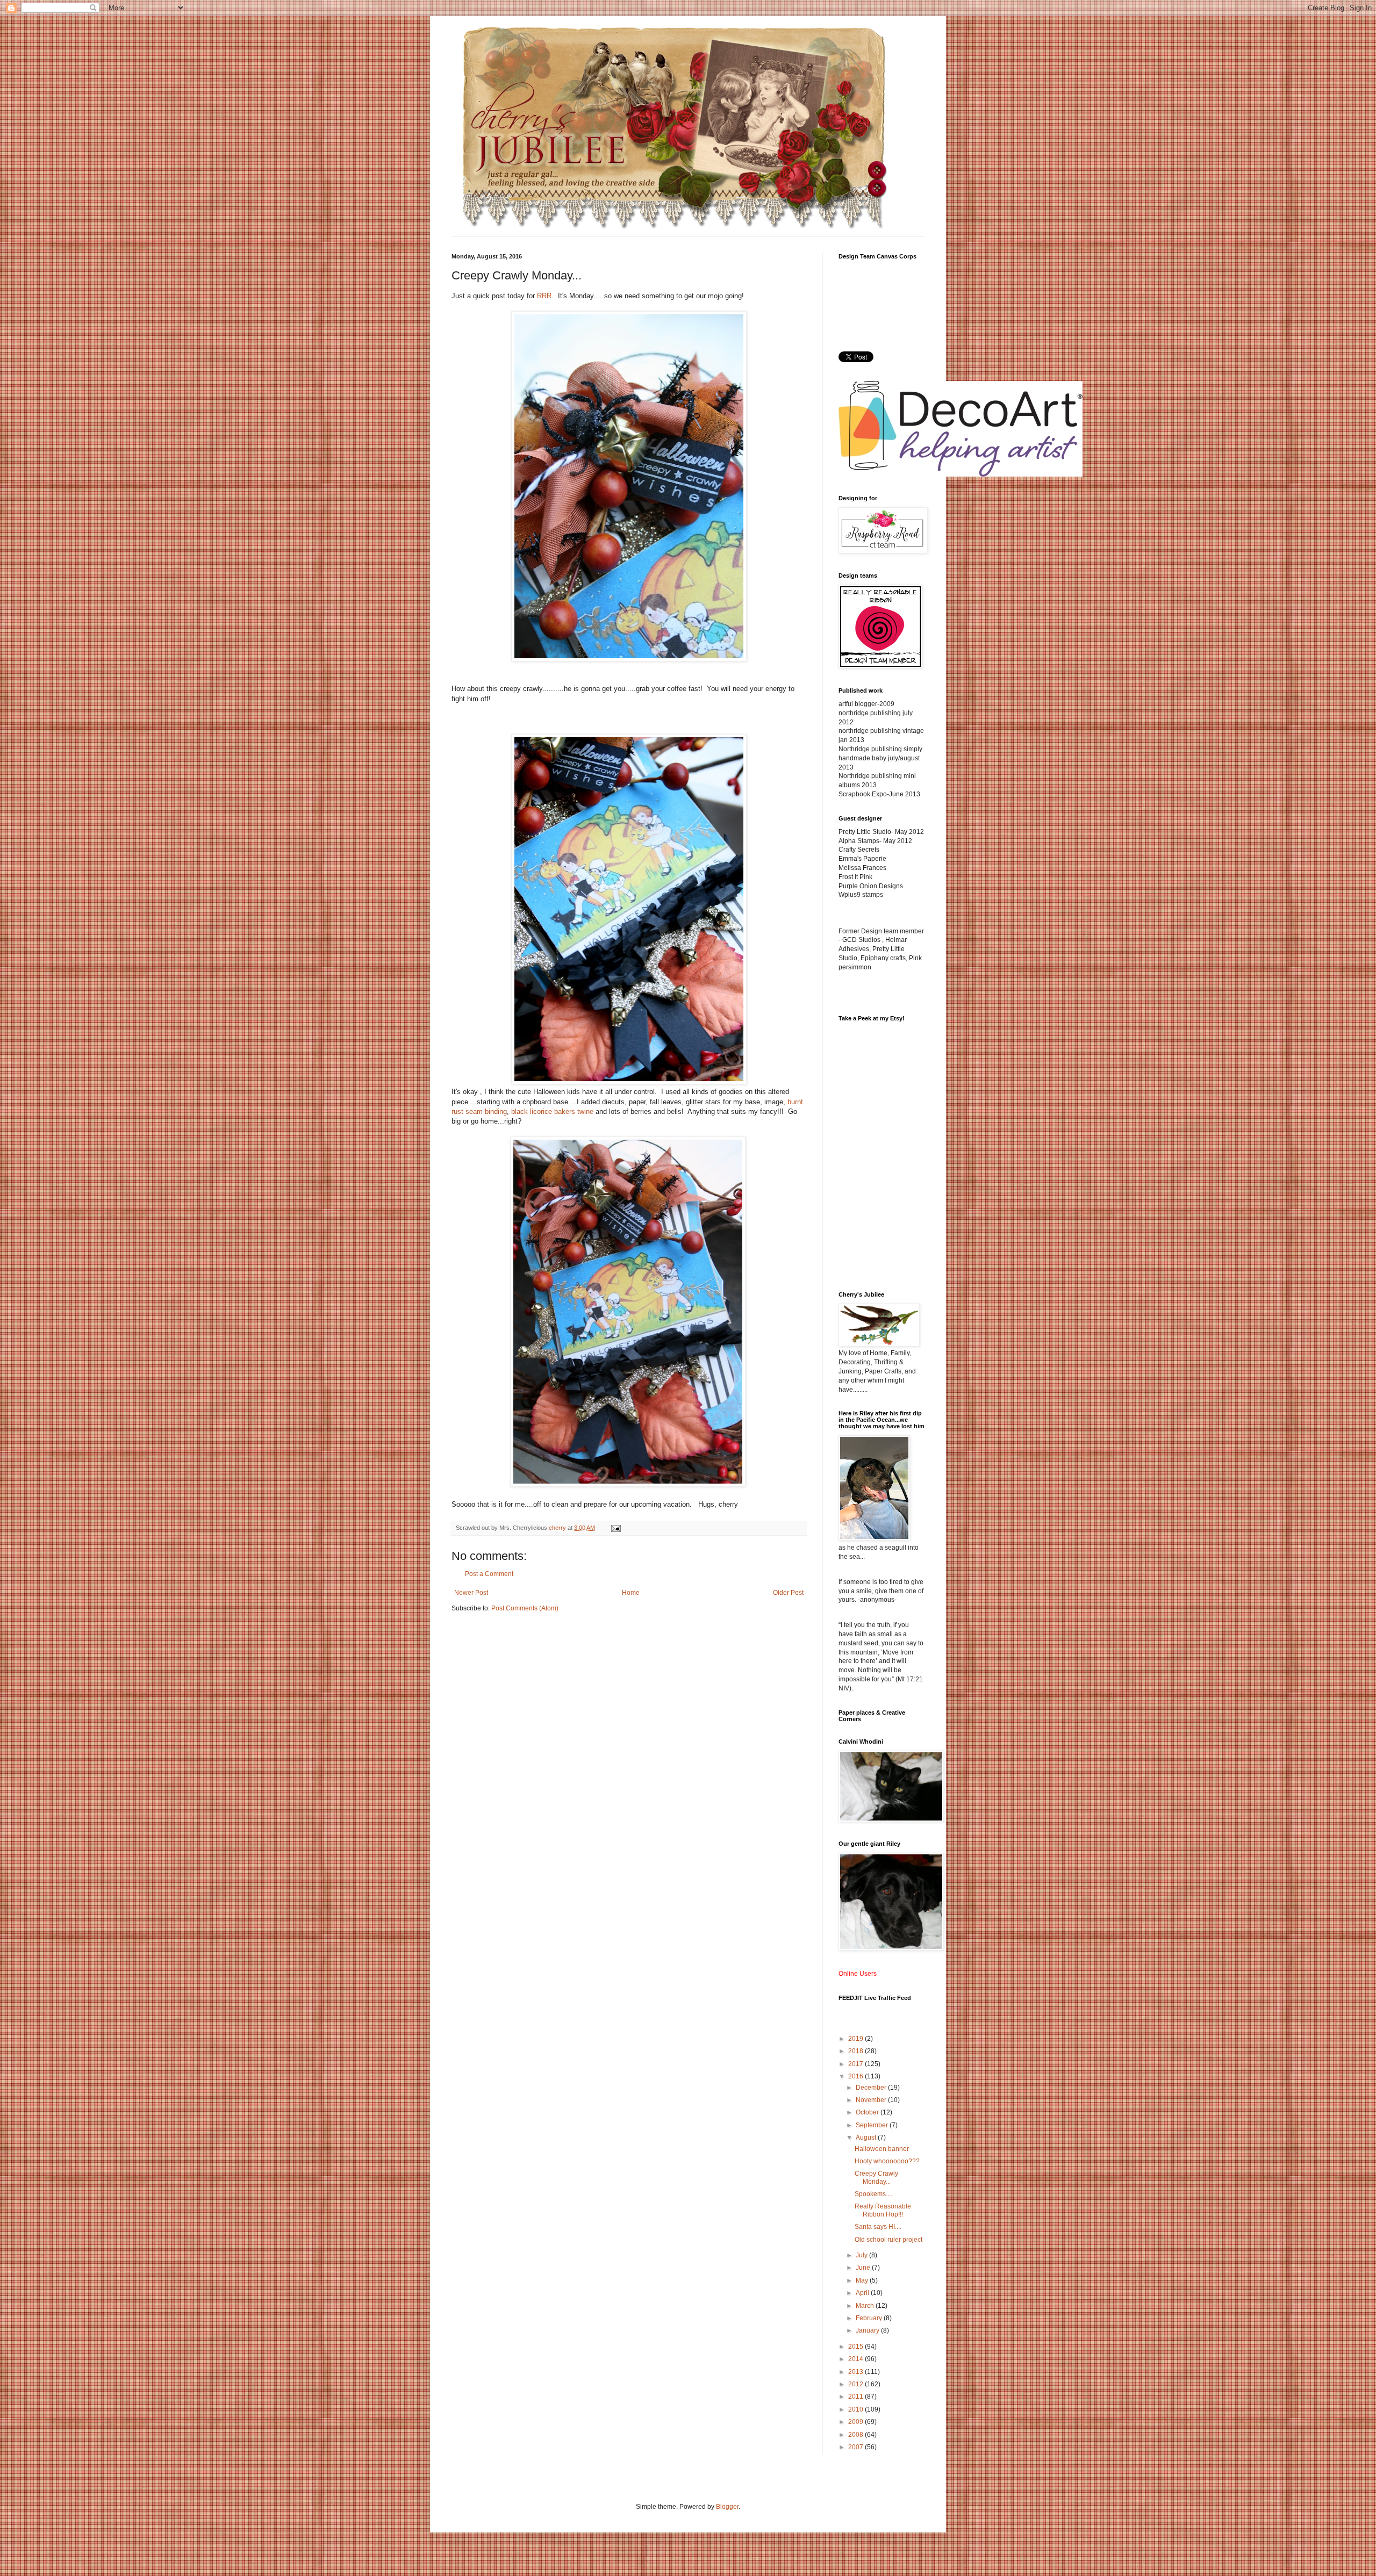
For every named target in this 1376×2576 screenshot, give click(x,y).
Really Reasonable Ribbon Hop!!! (883, 2210)
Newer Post (471, 1593)
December (872, 2088)
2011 (857, 2397)
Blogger (727, 2507)
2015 (857, 2347)
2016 (857, 2076)
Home (631, 1593)
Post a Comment (489, 1574)
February (870, 2318)
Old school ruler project (888, 2240)
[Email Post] (615, 1528)
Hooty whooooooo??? (887, 2161)
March (866, 2306)
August (867, 2138)
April (863, 2293)
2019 (857, 2039)
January (868, 2330)
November (872, 2100)
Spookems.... (873, 2194)
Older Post (788, 1593)
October (868, 2112)
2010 (857, 2409)
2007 (857, 2447)
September (873, 2125)
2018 (857, 2051)
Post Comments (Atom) (525, 1608)
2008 (857, 2435)
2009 (857, 2422)
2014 (857, 2359)
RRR (544, 296)
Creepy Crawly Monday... (876, 2177)
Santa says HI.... (878, 2227)
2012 (857, 2384)
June (864, 2268)
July (862, 2255)
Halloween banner (882, 2149)
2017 (857, 2064)
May (863, 2280)
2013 (857, 2372)
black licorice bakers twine (552, 1111)
